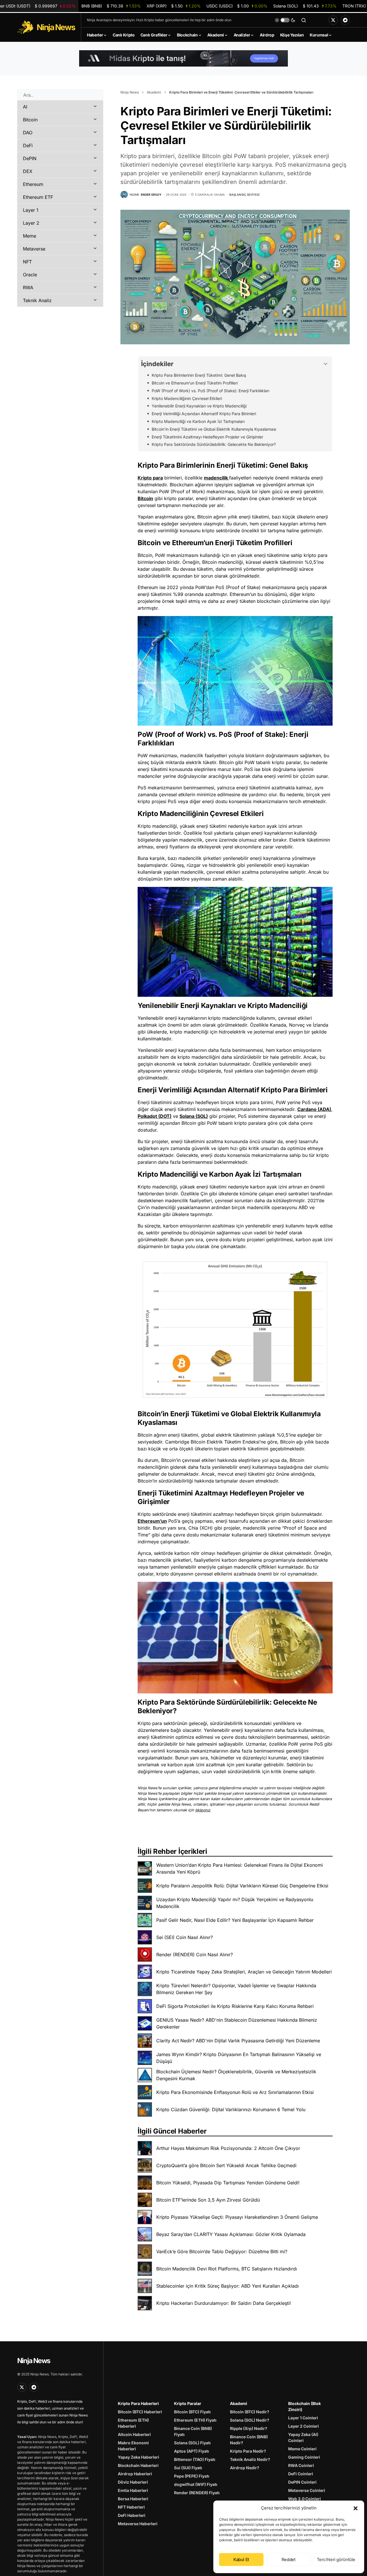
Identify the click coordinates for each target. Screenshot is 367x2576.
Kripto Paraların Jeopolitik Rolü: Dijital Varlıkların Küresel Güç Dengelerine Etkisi (242, 1886)
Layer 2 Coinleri (303, 2426)
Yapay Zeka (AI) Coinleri (303, 2437)
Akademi (154, 92)
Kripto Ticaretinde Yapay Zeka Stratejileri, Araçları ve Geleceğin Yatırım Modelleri (244, 1972)
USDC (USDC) (237, 6)
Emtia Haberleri (133, 2490)
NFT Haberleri (131, 2507)
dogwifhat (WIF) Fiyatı (196, 2484)
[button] (356, 2508)
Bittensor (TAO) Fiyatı (195, 2459)
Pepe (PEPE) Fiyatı (192, 2476)
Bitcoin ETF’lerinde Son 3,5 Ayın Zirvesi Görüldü (208, 2200)
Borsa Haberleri (133, 2499)
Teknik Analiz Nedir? (250, 2459)
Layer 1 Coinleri (303, 2418)
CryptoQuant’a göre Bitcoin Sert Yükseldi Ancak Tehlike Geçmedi (226, 2165)
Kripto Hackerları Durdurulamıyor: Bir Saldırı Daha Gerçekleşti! (224, 2303)
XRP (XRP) (173, 6)
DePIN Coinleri (302, 2482)
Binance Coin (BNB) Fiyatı (193, 2431)
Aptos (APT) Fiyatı (192, 2451)
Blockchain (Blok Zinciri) (304, 2406)
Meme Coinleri (302, 2449)
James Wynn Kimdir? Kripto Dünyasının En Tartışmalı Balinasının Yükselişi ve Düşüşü (239, 2058)
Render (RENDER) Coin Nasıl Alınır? (195, 1955)
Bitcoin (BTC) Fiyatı (192, 2412)
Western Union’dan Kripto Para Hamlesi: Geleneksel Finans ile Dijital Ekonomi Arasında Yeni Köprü (240, 1868)
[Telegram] (345, 20)
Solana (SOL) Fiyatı (192, 2443)
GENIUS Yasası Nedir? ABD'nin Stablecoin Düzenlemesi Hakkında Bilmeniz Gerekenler (237, 2023)
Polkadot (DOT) (155, 1116)
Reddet (289, 2560)
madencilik (216, 478)
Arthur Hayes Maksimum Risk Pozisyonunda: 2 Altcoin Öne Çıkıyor (228, 2148)
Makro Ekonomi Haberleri (133, 2446)
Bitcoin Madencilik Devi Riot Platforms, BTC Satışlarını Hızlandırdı (227, 2269)
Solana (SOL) (194, 1116)
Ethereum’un (152, 1521)
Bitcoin (145, 498)
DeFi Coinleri (301, 2474)
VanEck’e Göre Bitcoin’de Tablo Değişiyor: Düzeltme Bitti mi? (222, 2251)
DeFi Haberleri (132, 2515)
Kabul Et (241, 2560)
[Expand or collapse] (326, 364)
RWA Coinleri (301, 2465)
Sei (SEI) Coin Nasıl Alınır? (185, 1937)
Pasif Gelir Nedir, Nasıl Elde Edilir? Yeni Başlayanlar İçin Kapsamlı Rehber (235, 1920)
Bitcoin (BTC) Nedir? (250, 2412)
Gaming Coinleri (304, 2457)
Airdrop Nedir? (245, 2468)
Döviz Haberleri (133, 2482)
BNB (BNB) (111, 6)
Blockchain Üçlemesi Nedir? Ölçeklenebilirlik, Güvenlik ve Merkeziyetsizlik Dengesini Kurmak (236, 2075)
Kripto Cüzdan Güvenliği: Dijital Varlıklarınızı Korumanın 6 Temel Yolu (231, 2109)
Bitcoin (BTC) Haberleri (140, 2412)
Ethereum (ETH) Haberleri (133, 2423)
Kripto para (150, 478)
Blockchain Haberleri (138, 2465)
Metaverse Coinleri (307, 2490)
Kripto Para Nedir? (248, 2451)
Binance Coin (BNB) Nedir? (249, 2440)
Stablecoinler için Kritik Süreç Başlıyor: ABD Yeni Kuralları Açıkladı (228, 2286)
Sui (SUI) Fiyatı (188, 2468)
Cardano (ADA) (314, 1109)
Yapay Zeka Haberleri (138, 2457)
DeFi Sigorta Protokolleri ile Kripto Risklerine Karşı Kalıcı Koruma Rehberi (235, 2006)
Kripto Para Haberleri (138, 2403)
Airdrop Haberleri (135, 2474)
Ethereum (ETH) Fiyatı (195, 2420)
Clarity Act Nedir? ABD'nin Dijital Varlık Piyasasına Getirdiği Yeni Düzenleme (238, 2041)
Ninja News (130, 92)
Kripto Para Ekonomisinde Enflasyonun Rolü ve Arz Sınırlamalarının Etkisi (235, 2092)
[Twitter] (333, 20)
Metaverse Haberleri (138, 2524)
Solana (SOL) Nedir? (250, 2420)
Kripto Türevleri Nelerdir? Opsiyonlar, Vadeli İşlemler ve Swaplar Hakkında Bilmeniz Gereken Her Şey (236, 1989)
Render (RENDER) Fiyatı (197, 2493)
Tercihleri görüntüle (336, 2560)
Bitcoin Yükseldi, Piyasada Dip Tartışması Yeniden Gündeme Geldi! (228, 2183)
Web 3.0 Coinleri (304, 2499)
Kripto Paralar (188, 2403)
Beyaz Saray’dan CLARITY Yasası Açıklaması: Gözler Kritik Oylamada (231, 2234)
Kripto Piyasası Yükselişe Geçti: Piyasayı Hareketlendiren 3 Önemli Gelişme (237, 2217)
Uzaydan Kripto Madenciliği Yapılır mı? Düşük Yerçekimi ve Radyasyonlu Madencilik (235, 1903)
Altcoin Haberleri (134, 2434)
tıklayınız (203, 1810)
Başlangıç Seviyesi (244, 195)
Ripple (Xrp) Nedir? (249, 2428)
